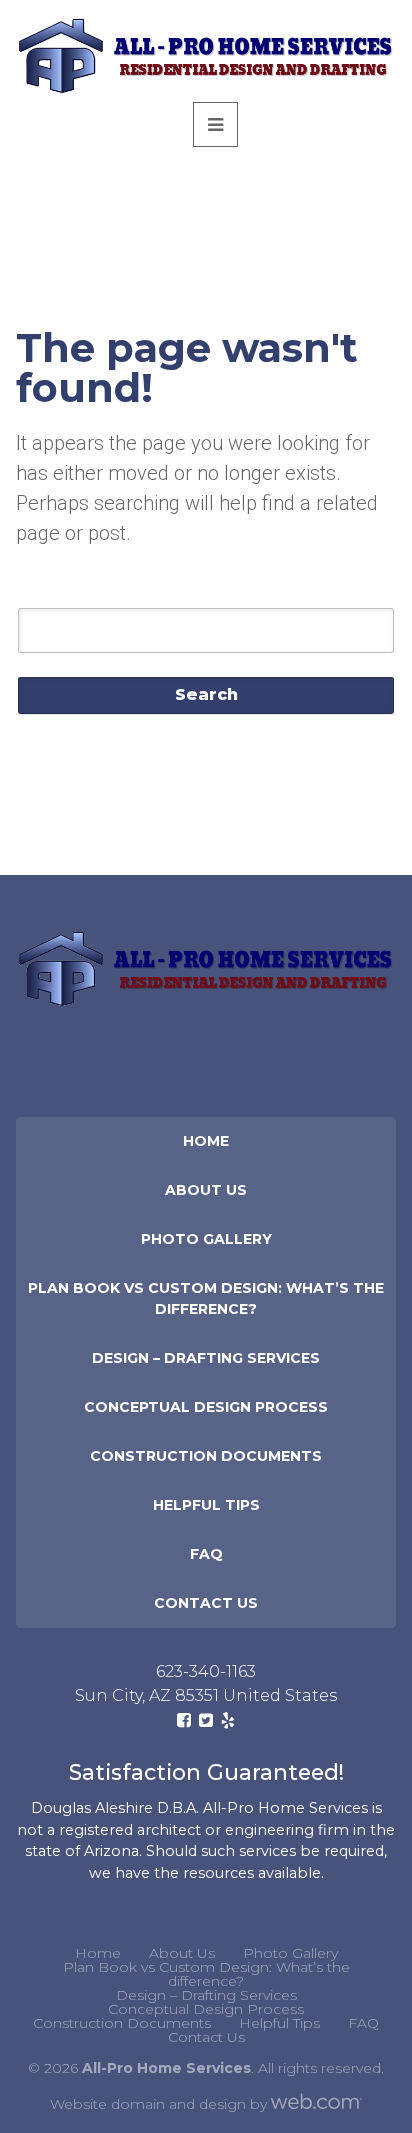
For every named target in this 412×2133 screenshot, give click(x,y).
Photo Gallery (206, 1239)
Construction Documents (206, 1456)
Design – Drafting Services (206, 1358)
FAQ (206, 1554)
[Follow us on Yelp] (228, 1720)
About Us (206, 1190)
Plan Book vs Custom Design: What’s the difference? (206, 1298)
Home (206, 1141)
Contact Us (206, 1603)
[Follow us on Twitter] (206, 1720)
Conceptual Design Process (206, 1407)
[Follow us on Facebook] (184, 1720)
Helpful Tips (206, 1505)
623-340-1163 (206, 1671)
